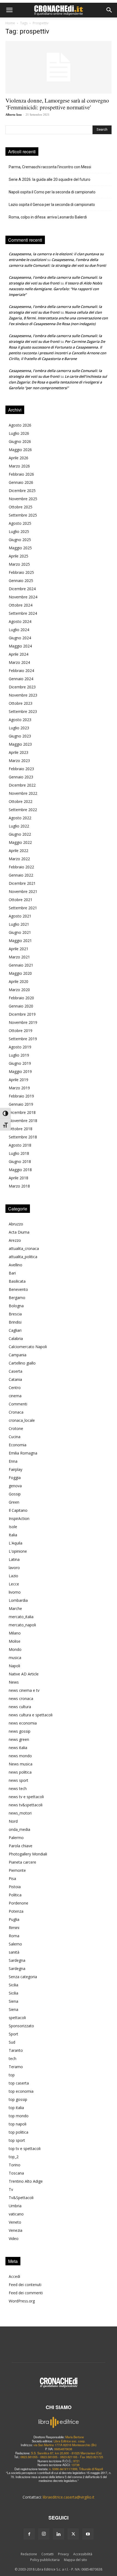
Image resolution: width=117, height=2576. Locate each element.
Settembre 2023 (23, 711)
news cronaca (21, 1698)
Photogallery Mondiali (28, 1854)
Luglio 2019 (19, 1055)
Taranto (16, 2050)
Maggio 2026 (20, 450)
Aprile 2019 (19, 1080)
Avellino (16, 1265)
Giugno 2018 (20, 1161)
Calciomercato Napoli (28, 1347)
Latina (14, 1559)
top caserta (19, 2083)
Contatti (47, 2554)
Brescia (15, 1314)
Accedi (14, 2276)
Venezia (16, 2230)
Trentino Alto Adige (26, 2181)
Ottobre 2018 (21, 1129)
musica (15, 1658)
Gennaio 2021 (21, 965)
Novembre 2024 (23, 597)
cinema (15, 1396)
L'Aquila (16, 1543)
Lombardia (18, 1600)
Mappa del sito (76, 2560)
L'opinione (18, 1551)
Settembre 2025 (23, 515)
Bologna (16, 1306)
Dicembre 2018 (22, 1112)
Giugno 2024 (20, 638)
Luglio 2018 (19, 1153)
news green (19, 1739)
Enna (13, 1461)
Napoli (14, 1666)
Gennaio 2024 (21, 679)
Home (10, 23)
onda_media (19, 1829)
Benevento (18, 1289)
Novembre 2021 (23, 891)
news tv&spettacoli (26, 1805)
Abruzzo (16, 1224)
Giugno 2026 (20, 441)
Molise (15, 1641)
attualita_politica (23, 1257)
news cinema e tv (24, 1690)
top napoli (18, 2124)
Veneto (15, 2222)
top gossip (18, 2099)
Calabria (16, 1338)
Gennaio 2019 (21, 1104)
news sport (19, 1780)
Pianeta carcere (22, 1862)
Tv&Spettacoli (21, 2198)
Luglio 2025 (19, 531)
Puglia (14, 1919)
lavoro (14, 1568)
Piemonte (17, 1870)
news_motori (20, 1813)
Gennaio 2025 (21, 581)
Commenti (18, 1404)
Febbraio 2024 (21, 671)
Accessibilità (83, 2554)
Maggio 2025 (20, 548)
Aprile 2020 (19, 981)
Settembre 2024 (23, 613)
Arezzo (15, 1240)
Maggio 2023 (20, 744)
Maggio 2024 (20, 646)
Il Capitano (18, 1510)
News (14, 1682)
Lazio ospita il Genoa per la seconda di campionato (52, 205)
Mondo (15, 1649)
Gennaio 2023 (21, 777)
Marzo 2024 (19, 662)
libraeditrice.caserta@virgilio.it (69, 2497)
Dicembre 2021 (22, 883)
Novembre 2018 (23, 1121)
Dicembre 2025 (22, 491)
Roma (14, 1936)
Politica (15, 1895)
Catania (15, 1379)
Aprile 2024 (19, 654)
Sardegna (17, 1960)
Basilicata (17, 1281)
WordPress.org (22, 2301)
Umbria (15, 2206)
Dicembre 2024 (22, 589)
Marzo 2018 (19, 1186)
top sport (17, 2140)
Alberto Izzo (14, 115)
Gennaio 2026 (21, 482)
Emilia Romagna (23, 1453)
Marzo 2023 (19, 761)
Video (14, 2238)
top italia (16, 2108)
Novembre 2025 (23, 499)
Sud (12, 2042)
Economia (18, 1445)
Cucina (15, 1437)
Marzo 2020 (19, 990)
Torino (15, 2165)
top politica (19, 2132)
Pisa (12, 1878)
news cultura (20, 1707)
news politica (20, 1772)
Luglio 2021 (19, 924)
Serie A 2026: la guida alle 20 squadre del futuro (50, 179)
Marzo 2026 (19, 466)
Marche (15, 1608)
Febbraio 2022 (21, 867)
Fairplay (16, 1469)
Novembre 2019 (23, 1022)
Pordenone (19, 1903)
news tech (18, 1788)
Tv (11, 2189)
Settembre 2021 (23, 908)
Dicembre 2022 (22, 785)
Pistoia (15, 1887)
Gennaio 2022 (21, 875)
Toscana (16, 2173)
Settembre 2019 (23, 1039)
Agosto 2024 (20, 621)
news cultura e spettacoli (31, 1715)
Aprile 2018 (19, 1178)
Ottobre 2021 (21, 900)
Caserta (16, 1371)
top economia (21, 2091)
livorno (15, 1592)
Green (14, 1502)
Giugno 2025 (20, 540)
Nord (13, 1821)
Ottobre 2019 (21, 1031)
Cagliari (15, 1330)
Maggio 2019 (20, 1071)
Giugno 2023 (20, 736)
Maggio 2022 (20, 842)
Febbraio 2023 (21, 769)
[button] (9, 10)
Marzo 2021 (19, 957)
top (12, 2075)
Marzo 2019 (19, 1088)
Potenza (16, 1911)
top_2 (14, 2157)
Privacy (63, 2554)
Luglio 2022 (19, 826)
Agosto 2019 (20, 1047)
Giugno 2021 (20, 932)
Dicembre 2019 (22, 1014)
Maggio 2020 (20, 973)
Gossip (15, 1494)
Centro (15, 1388)
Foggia (15, 1478)
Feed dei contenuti (25, 2285)
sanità (14, 1952)
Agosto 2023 (20, 720)
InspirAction (19, 1518)
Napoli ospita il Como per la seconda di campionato (52, 192)
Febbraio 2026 (21, 474)
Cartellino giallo (22, 1363)
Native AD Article (24, 1674)
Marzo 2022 (19, 859)
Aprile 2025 (19, 556)
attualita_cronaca (24, 1248)
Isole (13, 1527)
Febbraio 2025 (21, 572)
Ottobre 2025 (21, 507)
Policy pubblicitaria (45, 2560)
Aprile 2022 (19, 851)
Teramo (16, 2067)
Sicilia (13, 1985)
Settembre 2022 (23, 810)
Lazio (13, 1576)
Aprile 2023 (19, 752)
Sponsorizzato (21, 2026)
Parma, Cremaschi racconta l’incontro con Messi (50, 167)
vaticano (16, 2214)
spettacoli (17, 2018)
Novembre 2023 (23, 695)
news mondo (20, 1756)
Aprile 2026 (19, 458)
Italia (13, 1535)
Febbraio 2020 (21, 998)
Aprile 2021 (19, 949)
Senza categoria (23, 1977)
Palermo (16, 1838)
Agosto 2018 (20, 1145)
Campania (18, 1355)
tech (13, 2058)
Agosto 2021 (20, 916)
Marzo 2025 (19, 564)
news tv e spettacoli (26, 1797)
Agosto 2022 (20, 818)
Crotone (16, 1428)
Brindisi (15, 1322)
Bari (12, 1273)
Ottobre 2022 (21, 801)
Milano (15, 1633)
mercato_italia (21, 1617)
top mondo (19, 2116)
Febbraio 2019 (21, 1096)
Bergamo (17, 1298)
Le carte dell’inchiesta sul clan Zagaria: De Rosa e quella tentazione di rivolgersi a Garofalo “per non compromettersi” (58, 382)
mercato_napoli (22, 1625)
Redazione (29, 2554)
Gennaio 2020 (21, 1006)
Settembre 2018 (23, 1137)
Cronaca (16, 1412)
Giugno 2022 (20, 834)
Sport (13, 2034)
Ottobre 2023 (21, 703)
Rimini (14, 1928)
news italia (18, 1748)
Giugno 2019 (20, 1063)
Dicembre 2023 (22, 687)
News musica (21, 1764)
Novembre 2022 (23, 793)
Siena (13, 2001)
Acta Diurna (19, 1232)
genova (15, 1486)
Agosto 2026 (20, 425)
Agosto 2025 (20, 523)
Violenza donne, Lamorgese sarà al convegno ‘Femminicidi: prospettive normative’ (57, 104)
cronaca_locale (22, 1420)
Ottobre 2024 (21, 605)
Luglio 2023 (19, 728)
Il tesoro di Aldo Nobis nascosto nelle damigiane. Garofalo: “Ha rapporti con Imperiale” (55, 289)
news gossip (20, 1731)
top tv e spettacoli (25, 2148)
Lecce (14, 1584)
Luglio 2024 (19, 630)
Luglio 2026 (19, 433)
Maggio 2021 (20, 941)
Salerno (15, 1944)
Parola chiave (21, 1846)
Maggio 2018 (20, 1170)
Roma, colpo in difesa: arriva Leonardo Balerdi (48, 217)
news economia (23, 1723)
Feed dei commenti (26, 2293)
